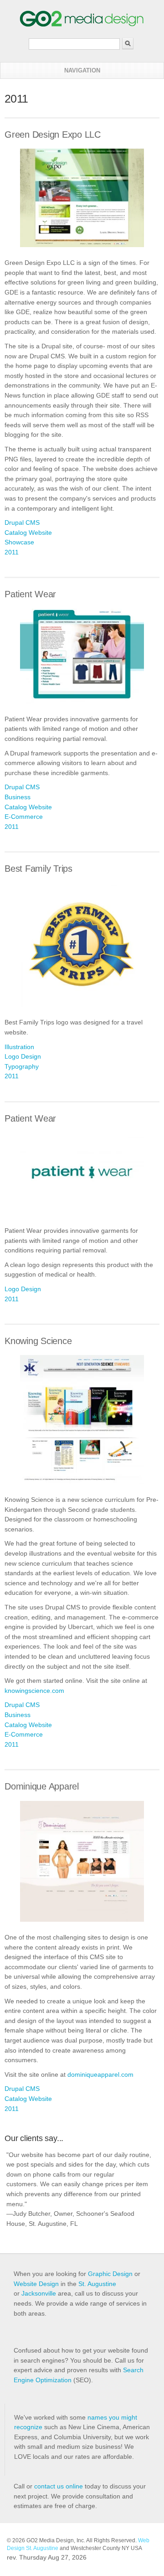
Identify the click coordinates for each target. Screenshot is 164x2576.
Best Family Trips (38, 869)
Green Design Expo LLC (53, 134)
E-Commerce (24, 817)
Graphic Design (110, 2274)
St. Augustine (97, 2284)
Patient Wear (30, 594)
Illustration (19, 1047)
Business (18, 797)
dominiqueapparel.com (100, 2074)
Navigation (82, 70)
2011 (12, 552)
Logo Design (23, 1056)
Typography (22, 1066)
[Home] (82, 25)
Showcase (19, 542)
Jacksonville (39, 2293)
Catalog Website (28, 533)
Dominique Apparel (42, 1786)
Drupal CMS (22, 522)
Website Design (36, 2284)
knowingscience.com (34, 1691)
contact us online (59, 2486)
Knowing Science (38, 1341)
